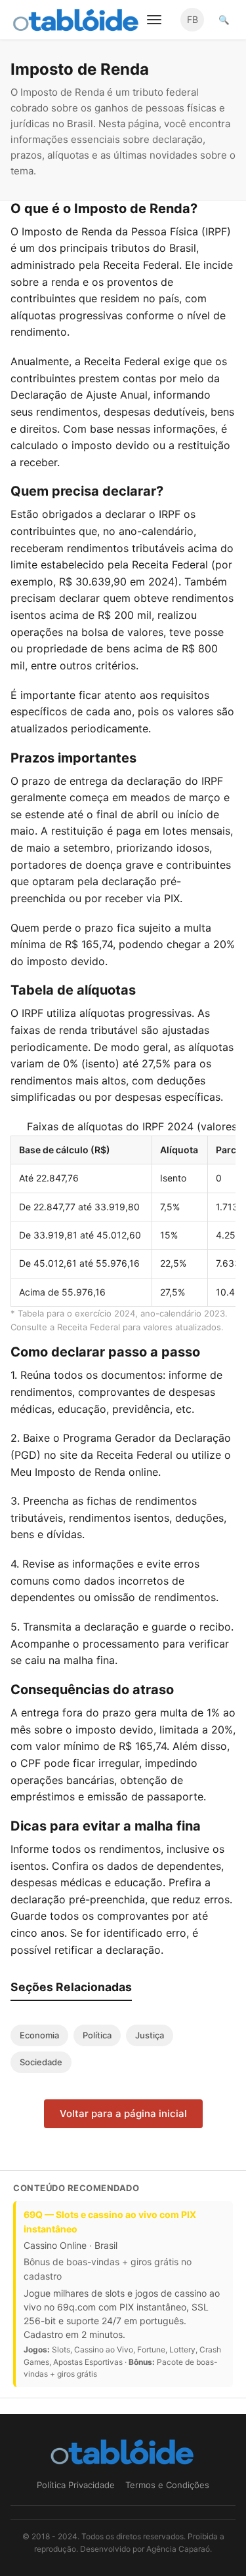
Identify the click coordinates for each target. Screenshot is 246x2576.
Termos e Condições (167, 2485)
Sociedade (41, 2062)
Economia (39, 2035)
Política (97, 2035)
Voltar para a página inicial (123, 2113)
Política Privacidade (76, 2485)
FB (193, 19)
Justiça (150, 2035)
